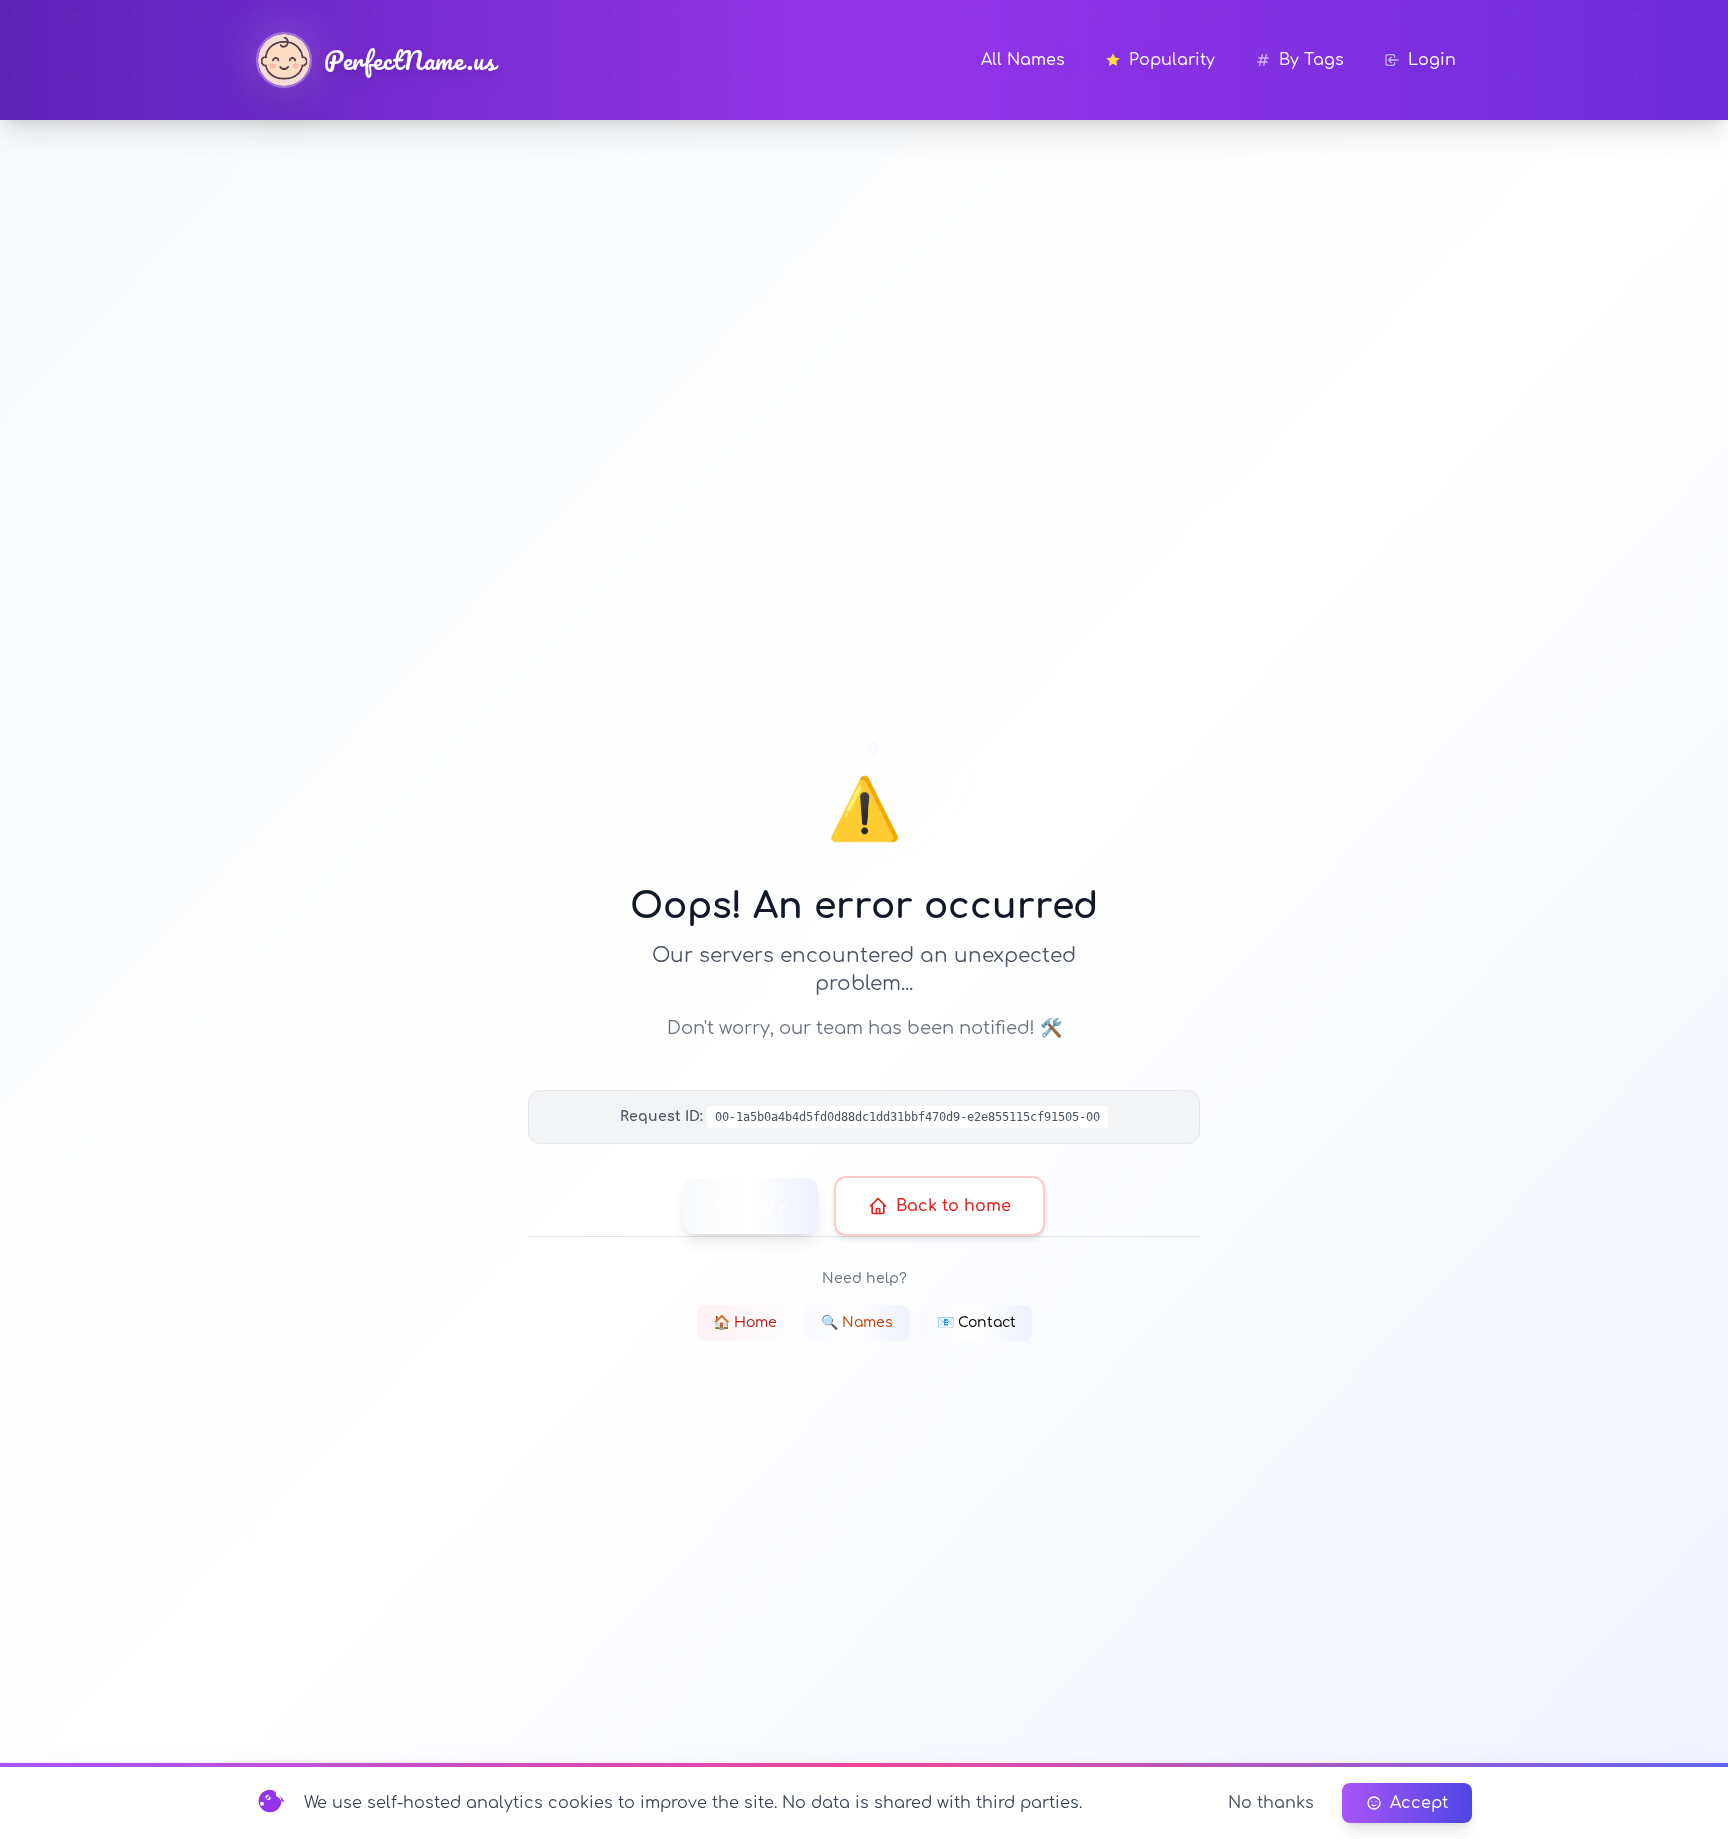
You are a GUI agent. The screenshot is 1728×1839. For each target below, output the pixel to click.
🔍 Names (857, 1322)
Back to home (953, 1206)
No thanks (1271, 1803)
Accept (1419, 1803)
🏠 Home (745, 1322)
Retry (764, 1206)
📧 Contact (976, 1322)
